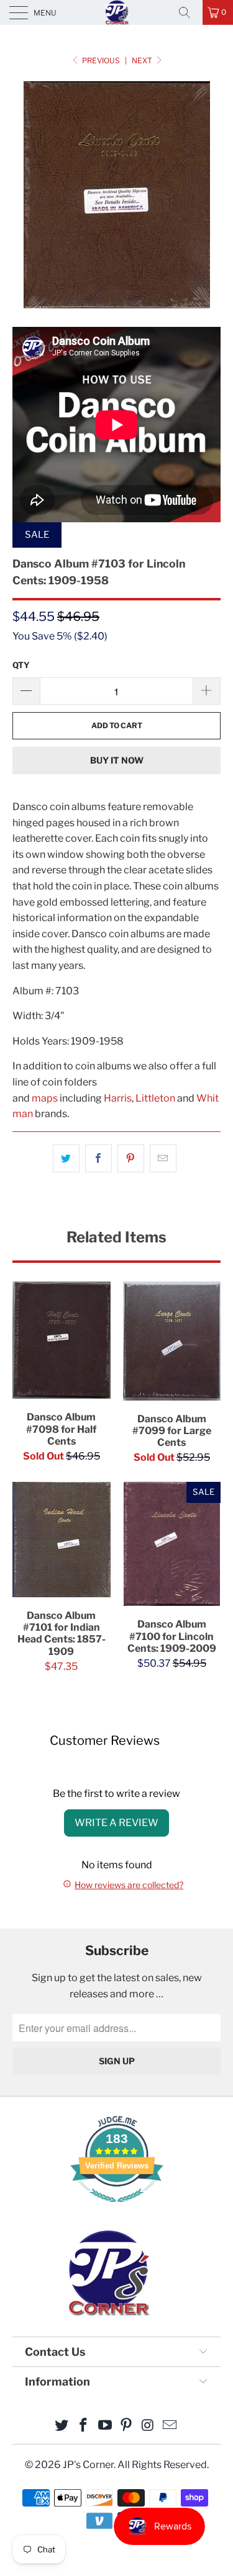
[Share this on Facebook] (98, 1159)
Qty (21, 665)
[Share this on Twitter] (66, 1159)
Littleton (155, 1098)
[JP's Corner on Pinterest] (127, 2426)
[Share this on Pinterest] (131, 1159)
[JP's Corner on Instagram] (148, 2426)
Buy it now (117, 760)
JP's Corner (117, 12)
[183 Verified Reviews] (117, 2208)
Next (143, 60)
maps (45, 1098)
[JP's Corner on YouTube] (105, 2426)
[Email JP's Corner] (170, 2426)
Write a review (116, 1823)
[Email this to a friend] (163, 1159)
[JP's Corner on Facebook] (84, 2426)
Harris (118, 1098)
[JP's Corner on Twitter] (62, 2426)
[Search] (189, 12)
